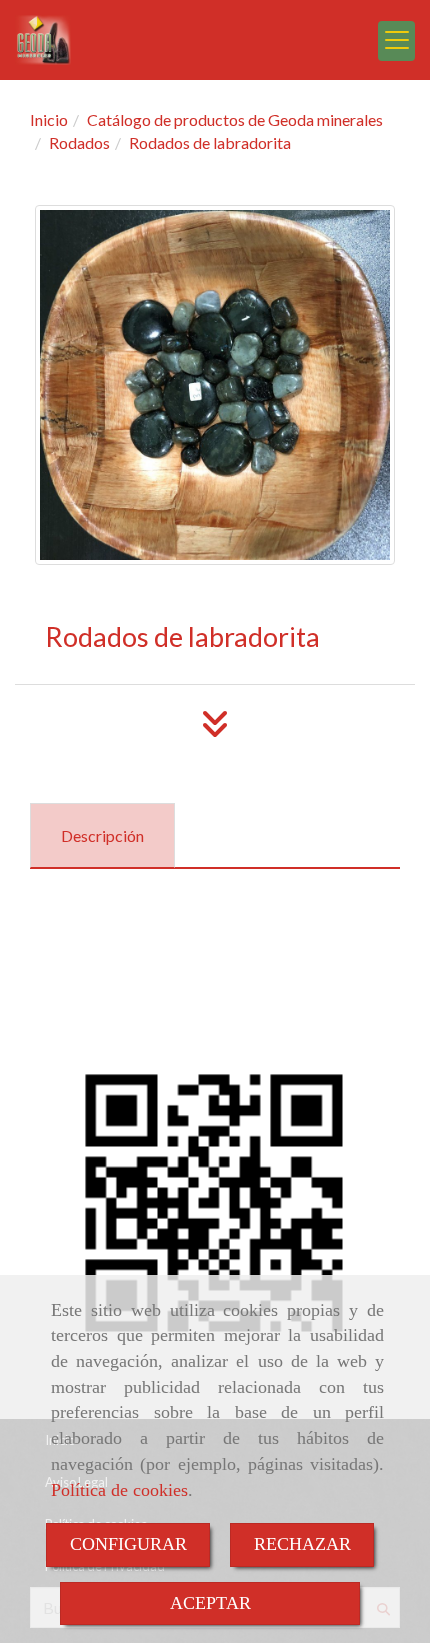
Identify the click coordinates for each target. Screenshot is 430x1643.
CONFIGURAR (128, 1544)
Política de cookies (119, 1490)
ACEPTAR (210, 1603)
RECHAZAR (302, 1544)
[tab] (102, 835)
